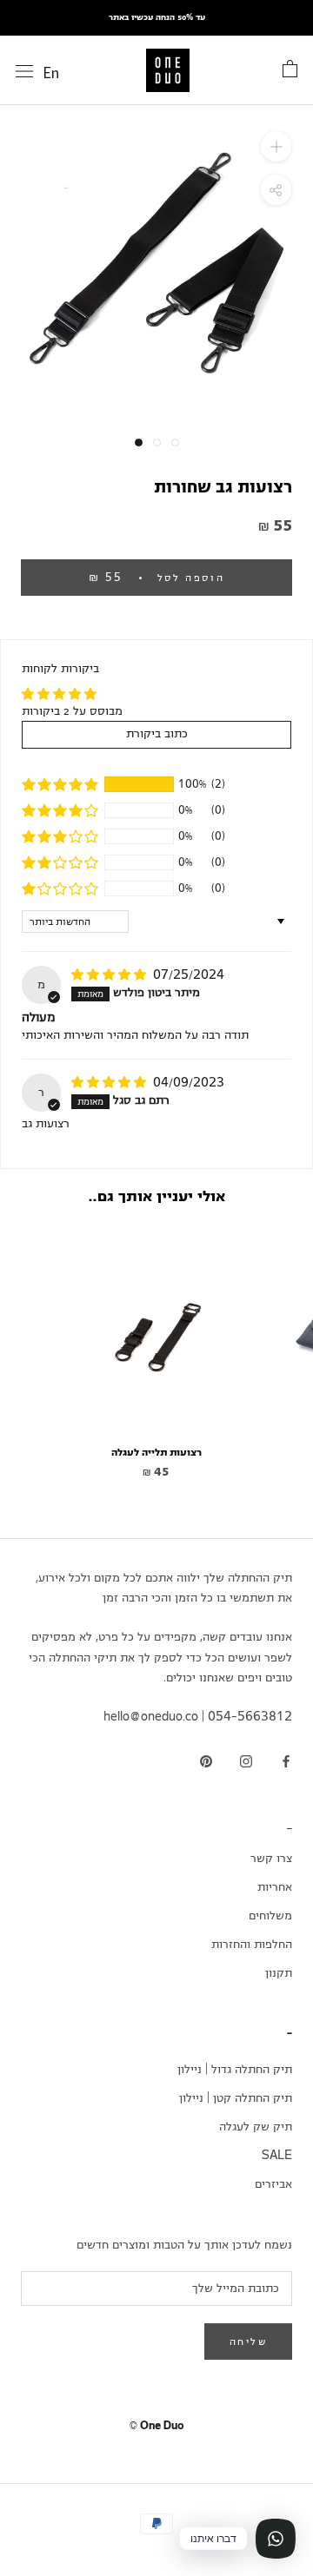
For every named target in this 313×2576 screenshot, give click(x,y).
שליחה (248, 2342)
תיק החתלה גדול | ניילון (235, 2070)
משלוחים (270, 1916)
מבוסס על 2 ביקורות (72, 711)
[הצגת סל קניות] (290, 69)
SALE (277, 2156)
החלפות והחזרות (252, 1945)
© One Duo (157, 2426)
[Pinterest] (206, 1763)
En (51, 73)
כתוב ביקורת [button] (157, 734)
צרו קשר (271, 1859)
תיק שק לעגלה (256, 2127)
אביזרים (273, 2184)
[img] (110, 975)
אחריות (275, 1887)
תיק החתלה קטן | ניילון (236, 2098)
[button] (60, 784)
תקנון (279, 1973)
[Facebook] (286, 1763)
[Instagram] (246, 1763)
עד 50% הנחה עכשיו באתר (157, 17)
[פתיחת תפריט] (24, 71)
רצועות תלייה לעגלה (156, 1452)
